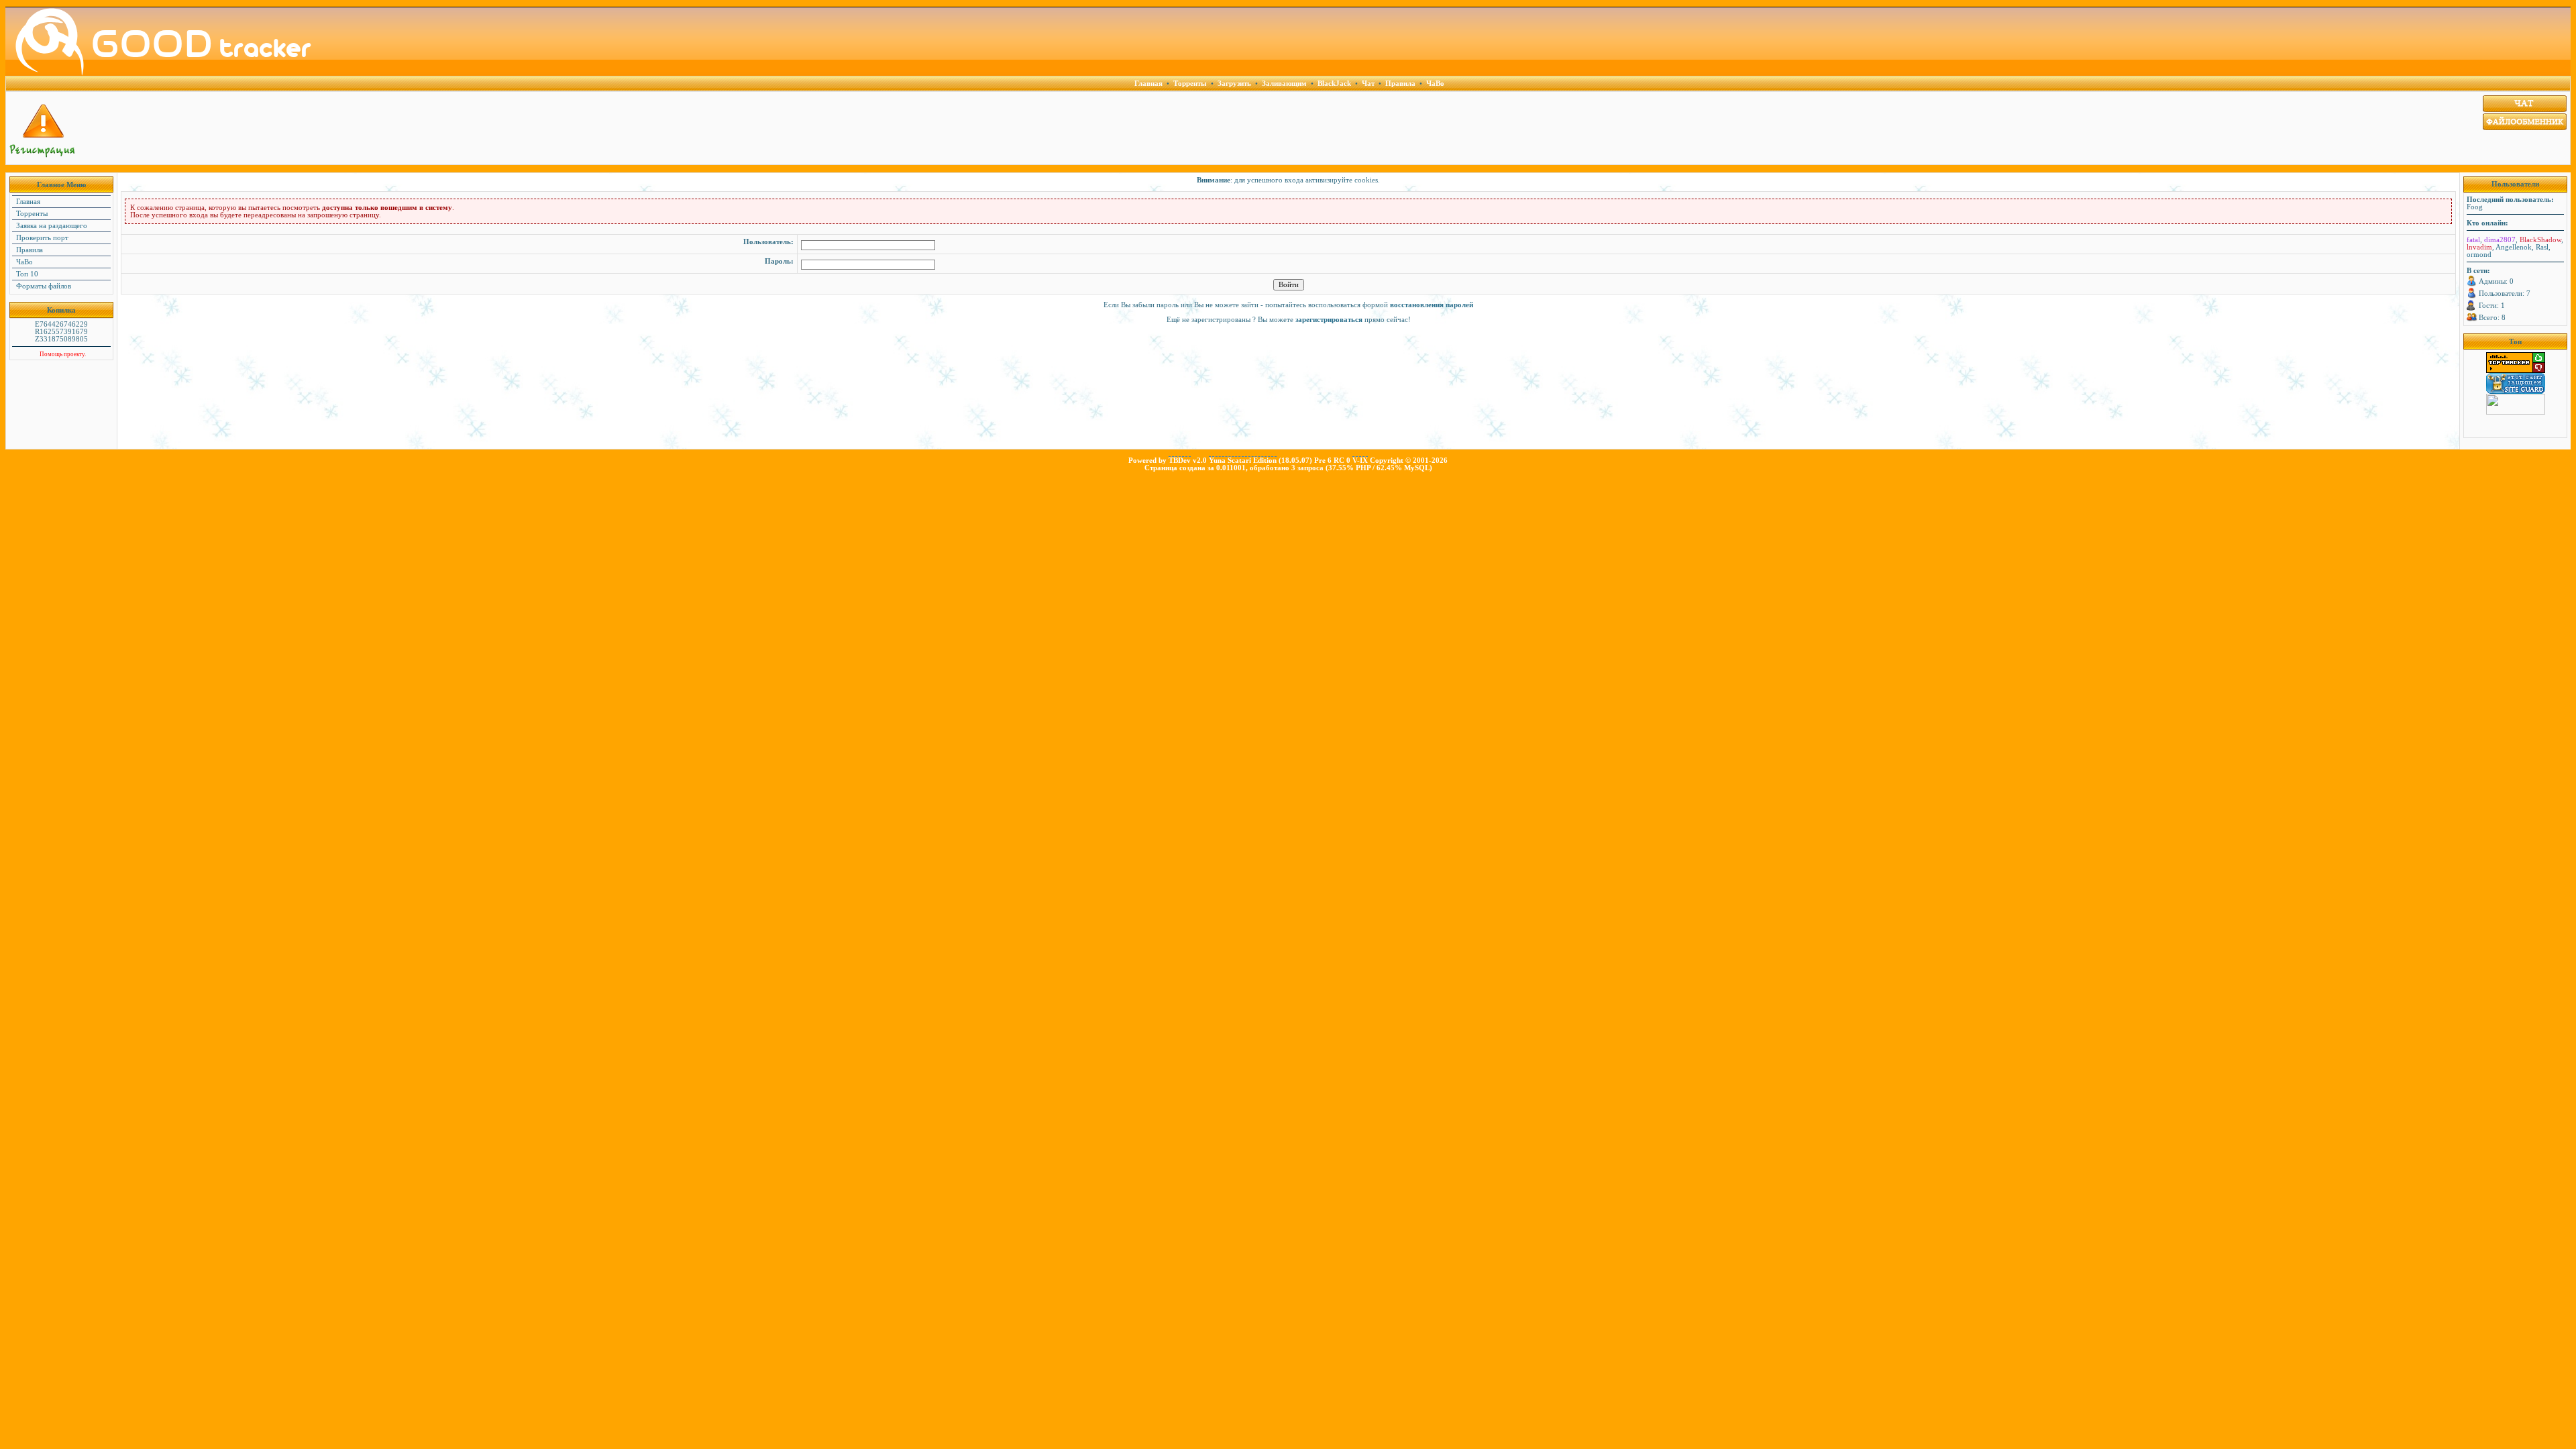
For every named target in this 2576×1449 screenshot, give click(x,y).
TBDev (1180, 461)
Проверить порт (41, 238)
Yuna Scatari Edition (1243, 461)
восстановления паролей (1432, 305)
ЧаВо (23, 262)
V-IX (1360, 461)
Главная (27, 202)
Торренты (31, 214)
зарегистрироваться (1329, 320)
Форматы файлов (43, 286)
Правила (29, 250)
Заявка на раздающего (51, 226)
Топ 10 (26, 274)
